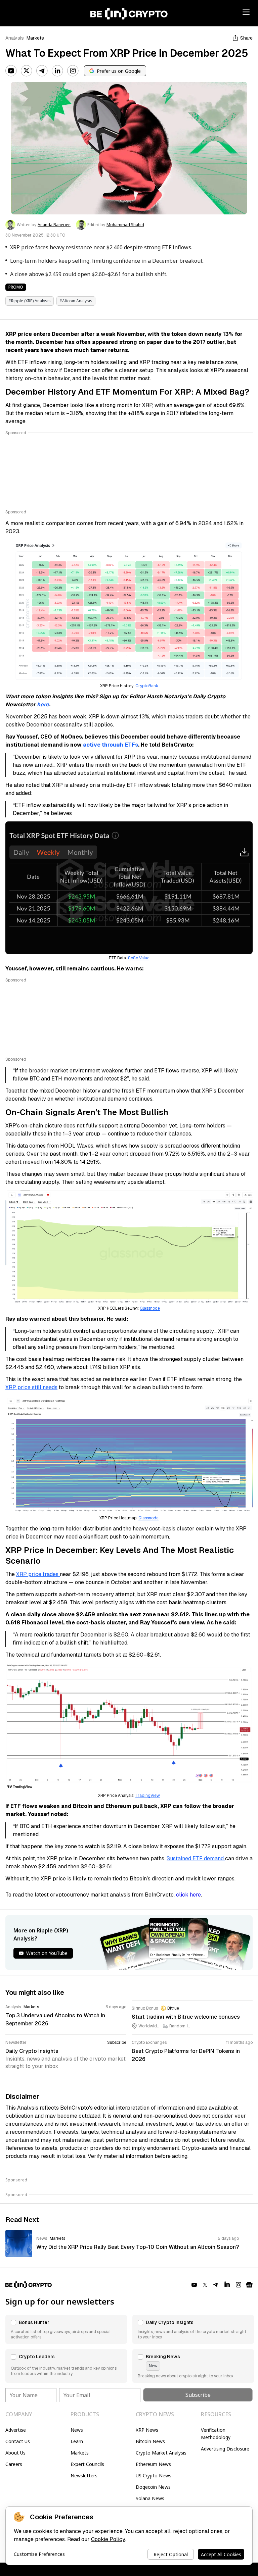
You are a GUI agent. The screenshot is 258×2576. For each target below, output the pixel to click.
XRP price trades (38, 1574)
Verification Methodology (216, 2434)
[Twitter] (27, 71)
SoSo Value (139, 958)
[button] (66, 2329)
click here (188, 1895)
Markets (35, 38)
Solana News (150, 2498)
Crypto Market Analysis (161, 2453)
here (43, 704)
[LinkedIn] (57, 71)
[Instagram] (73, 71)
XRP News (147, 2430)
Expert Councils (87, 2464)
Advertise (16, 2430)
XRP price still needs (31, 1387)
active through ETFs (111, 745)
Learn (77, 2441)
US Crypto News (154, 2476)
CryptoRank (147, 686)
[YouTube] (11, 71)
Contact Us (18, 2441)
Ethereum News (153, 2464)
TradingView (148, 1796)
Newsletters (84, 2476)
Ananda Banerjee (54, 225)
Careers (14, 2464)
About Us (15, 2453)
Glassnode (150, 1308)
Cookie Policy (108, 2539)
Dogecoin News (153, 2487)
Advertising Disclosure (225, 2449)
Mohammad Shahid (125, 225)
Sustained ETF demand (196, 1858)
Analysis (15, 38)
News (77, 2430)
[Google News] (249, 2285)
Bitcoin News (150, 2441)
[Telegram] (42, 71)
